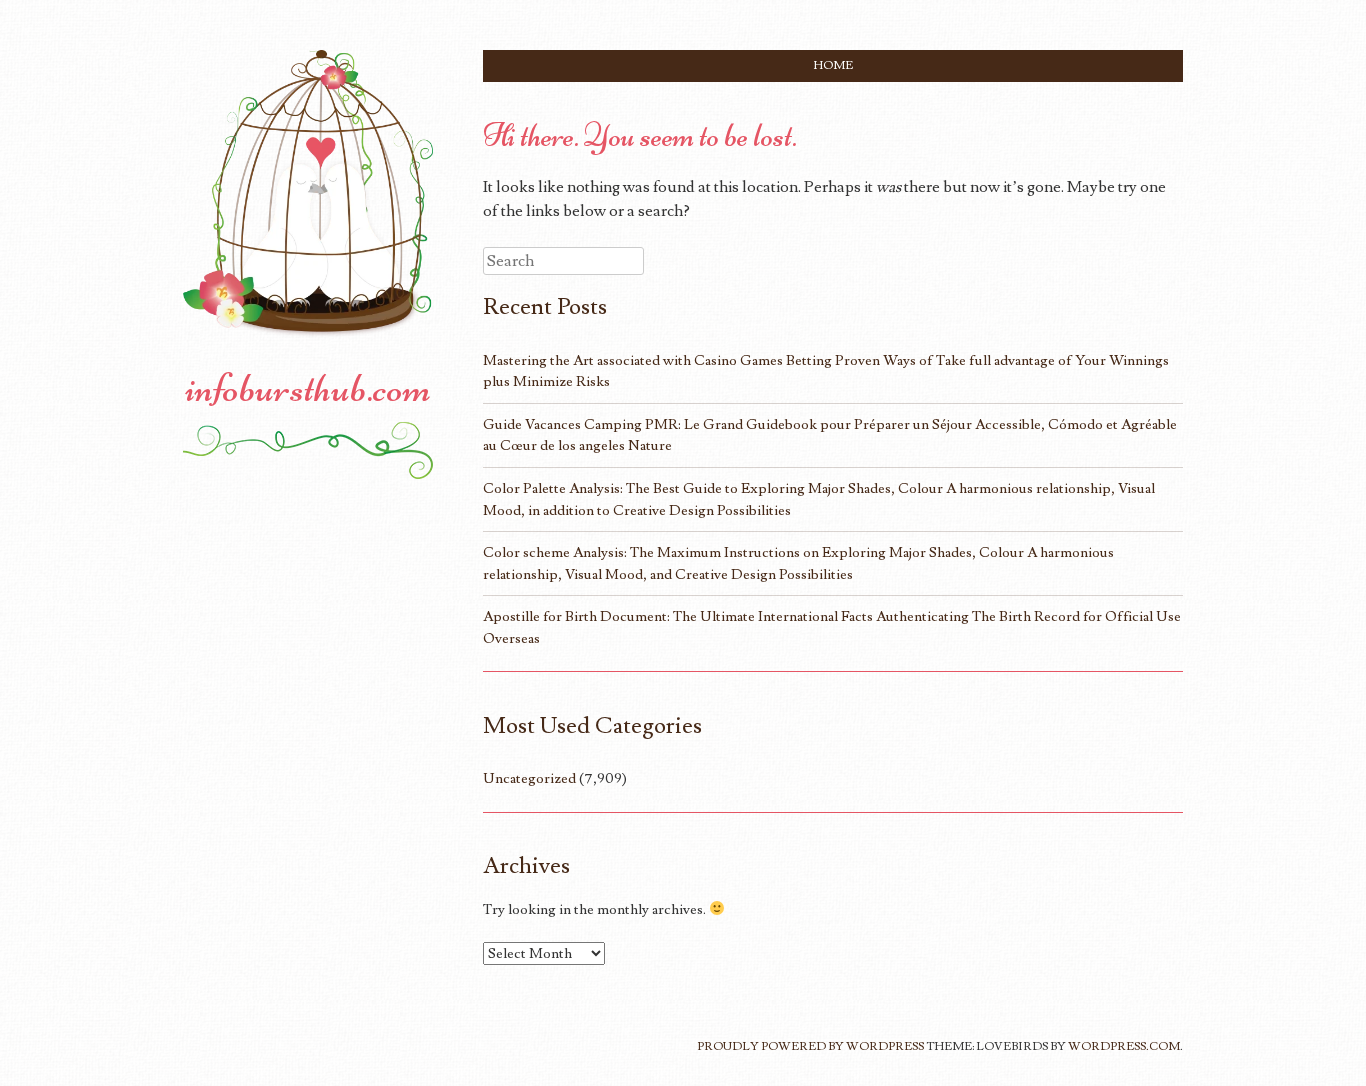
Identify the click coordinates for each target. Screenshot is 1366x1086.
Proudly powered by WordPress (810, 1046)
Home (833, 65)
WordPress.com (1124, 1046)
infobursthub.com (308, 388)
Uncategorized (529, 778)
